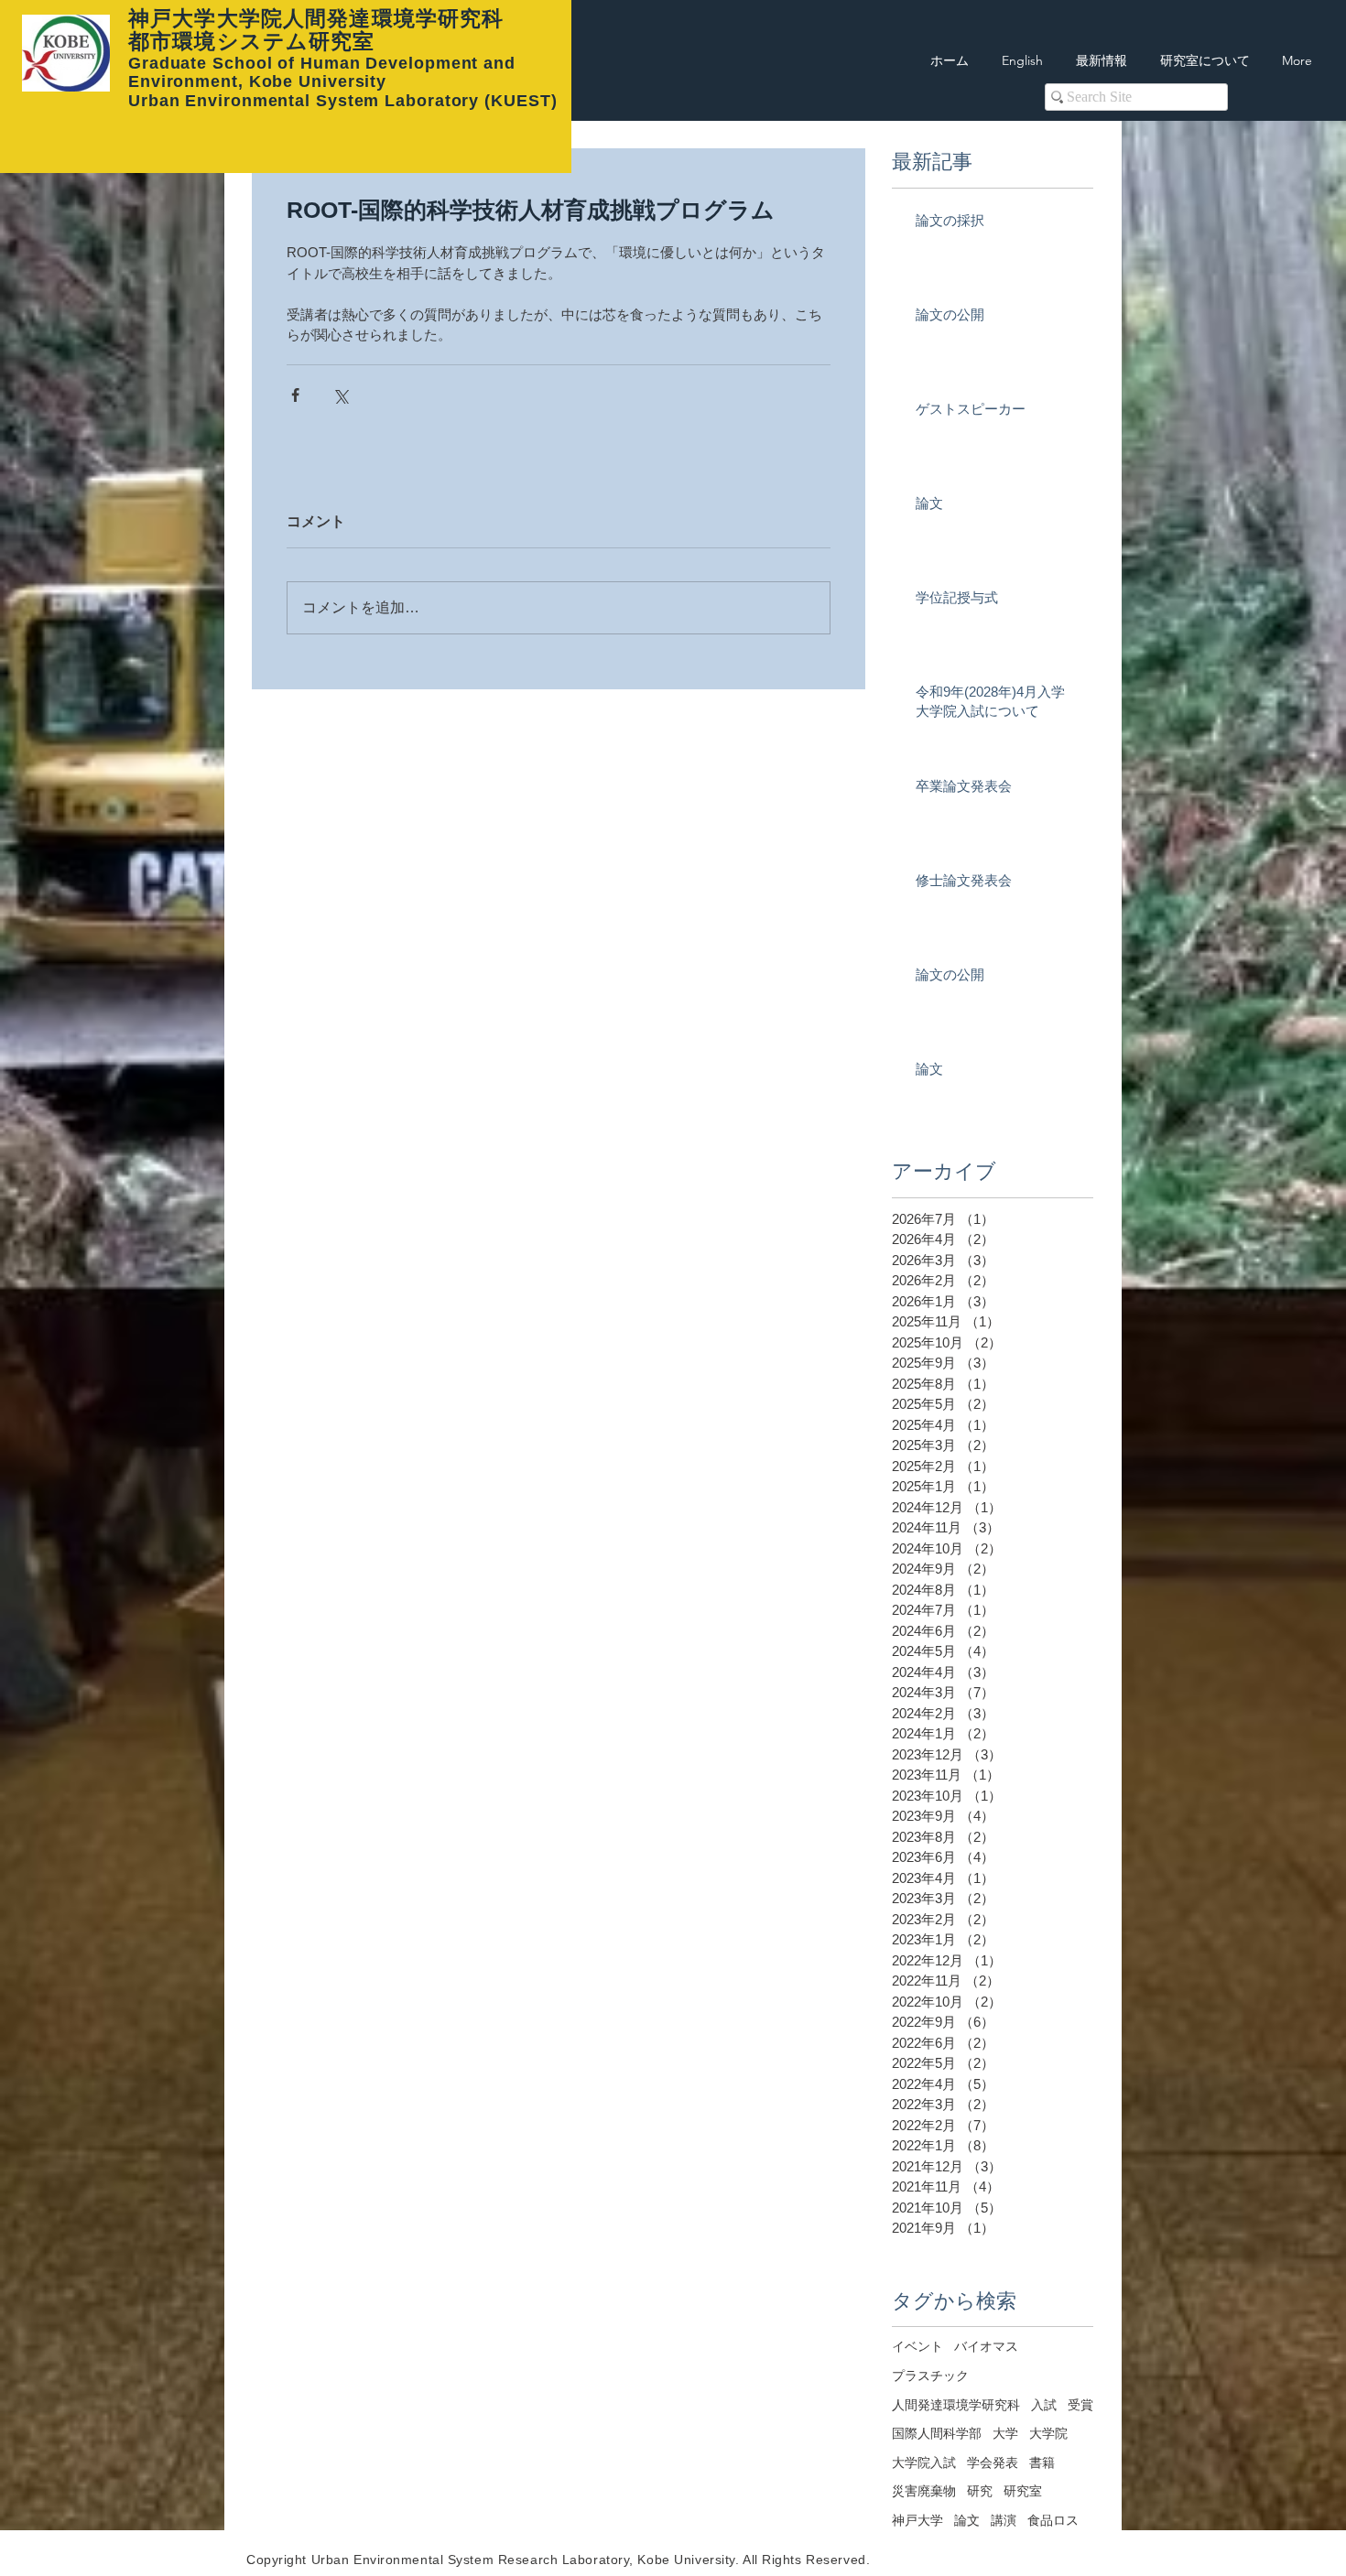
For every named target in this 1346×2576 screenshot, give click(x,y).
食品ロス (1053, 2520)
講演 (1004, 2520)
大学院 (1048, 2433)
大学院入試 (924, 2462)
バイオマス (986, 2346)
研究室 (1023, 2491)
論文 (967, 2520)
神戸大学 (917, 2520)
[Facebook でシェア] (295, 395)
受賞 (1080, 2405)
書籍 (1042, 2462)
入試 (1044, 2405)
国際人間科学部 (937, 2433)
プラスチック (930, 2376)
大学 (1005, 2433)
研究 (980, 2491)
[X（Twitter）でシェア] (340, 395)
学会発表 (993, 2462)
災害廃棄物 (924, 2491)
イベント (917, 2346)
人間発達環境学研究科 (956, 2405)
